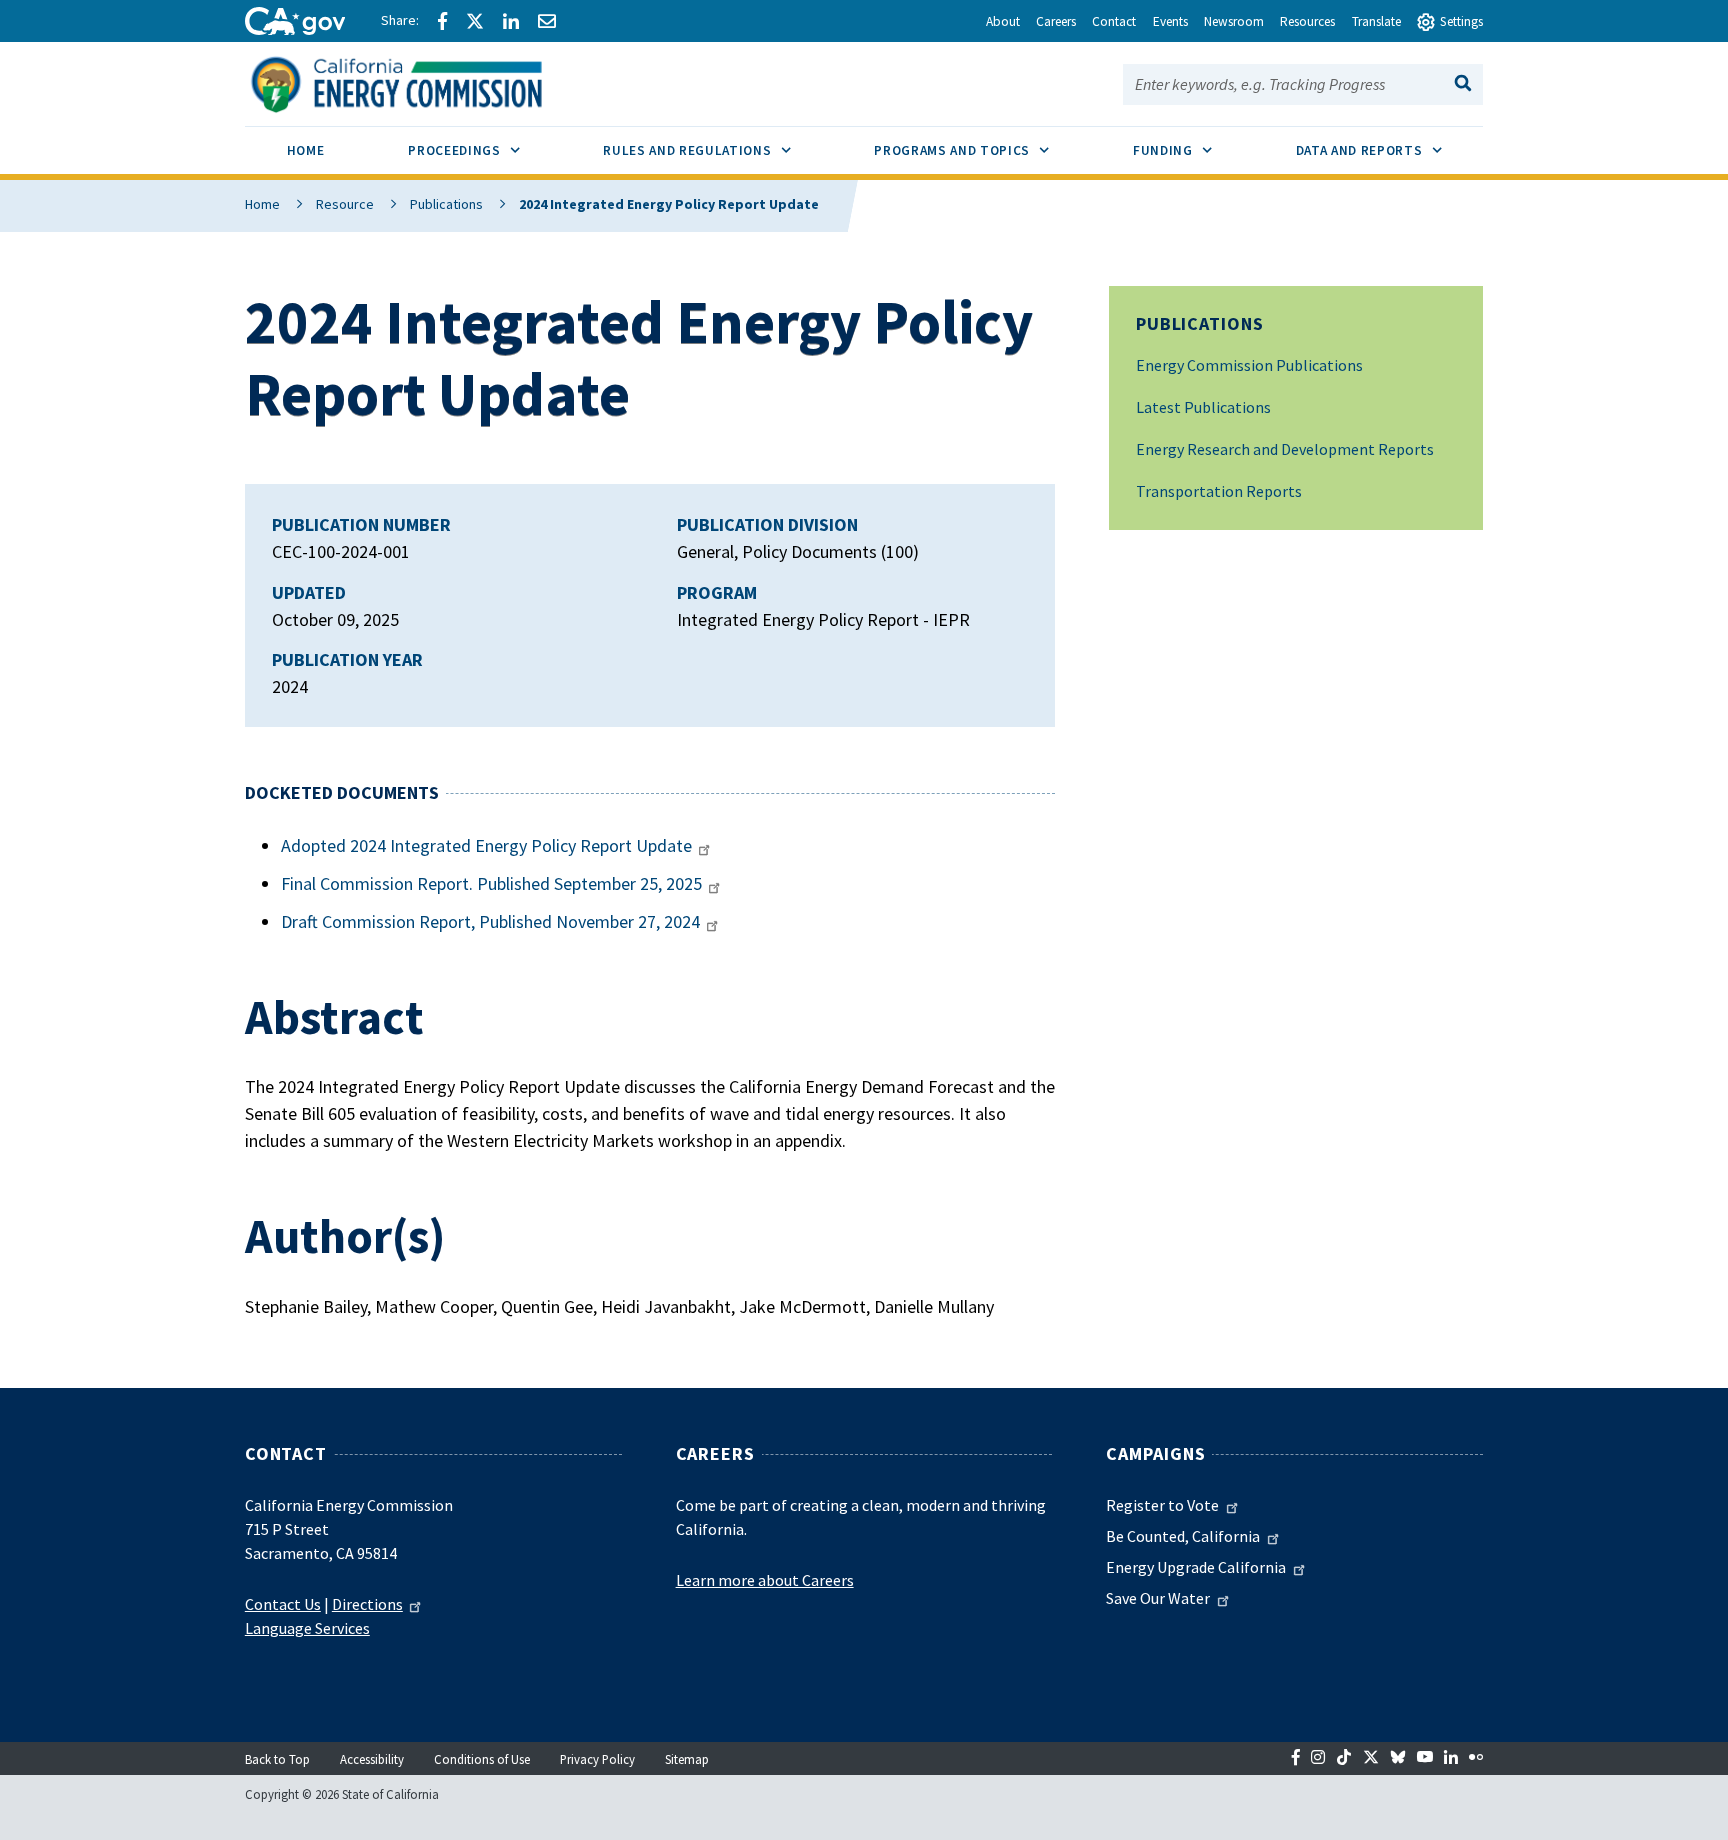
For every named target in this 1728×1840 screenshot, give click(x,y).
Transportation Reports (1219, 491)
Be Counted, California (1183, 1536)
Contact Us (283, 1604)
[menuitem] (305, 153)
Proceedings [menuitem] (484, 150)
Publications (446, 204)
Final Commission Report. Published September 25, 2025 (491, 883)
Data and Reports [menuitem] (1390, 150)
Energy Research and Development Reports (1285, 449)
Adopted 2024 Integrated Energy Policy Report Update (486, 845)
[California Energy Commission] (422, 82)
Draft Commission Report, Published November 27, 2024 (490, 921)
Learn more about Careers (765, 1580)
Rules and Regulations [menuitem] (717, 150)
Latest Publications (1203, 407)
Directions (367, 1604)
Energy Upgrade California (1196, 1567)
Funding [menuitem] (1193, 150)
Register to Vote (1162, 1505)
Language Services (307, 1628)
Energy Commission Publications (1249, 365)
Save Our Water (1158, 1598)
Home (262, 204)
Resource (345, 204)
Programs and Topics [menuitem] (982, 150)
